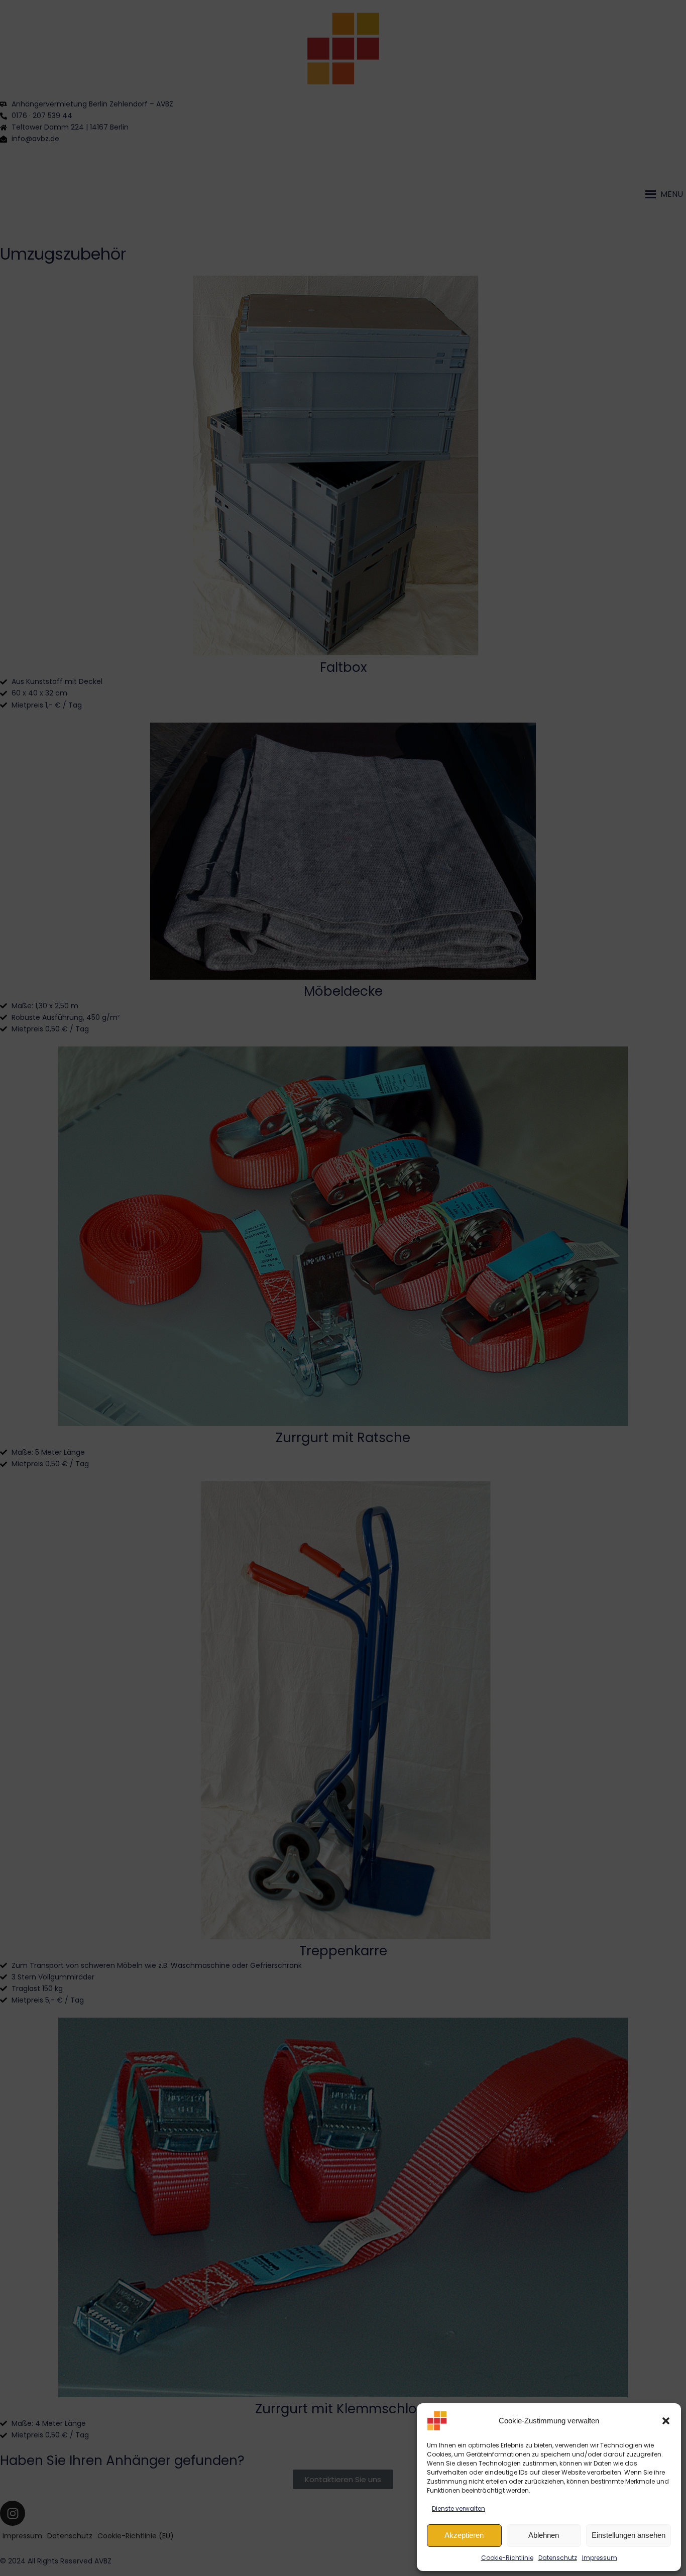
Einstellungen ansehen (628, 2535)
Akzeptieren (464, 2535)
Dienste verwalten (459, 2508)
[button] (666, 2421)
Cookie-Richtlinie (507, 2558)
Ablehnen (544, 2535)
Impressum (600, 2558)
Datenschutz (558, 2558)
